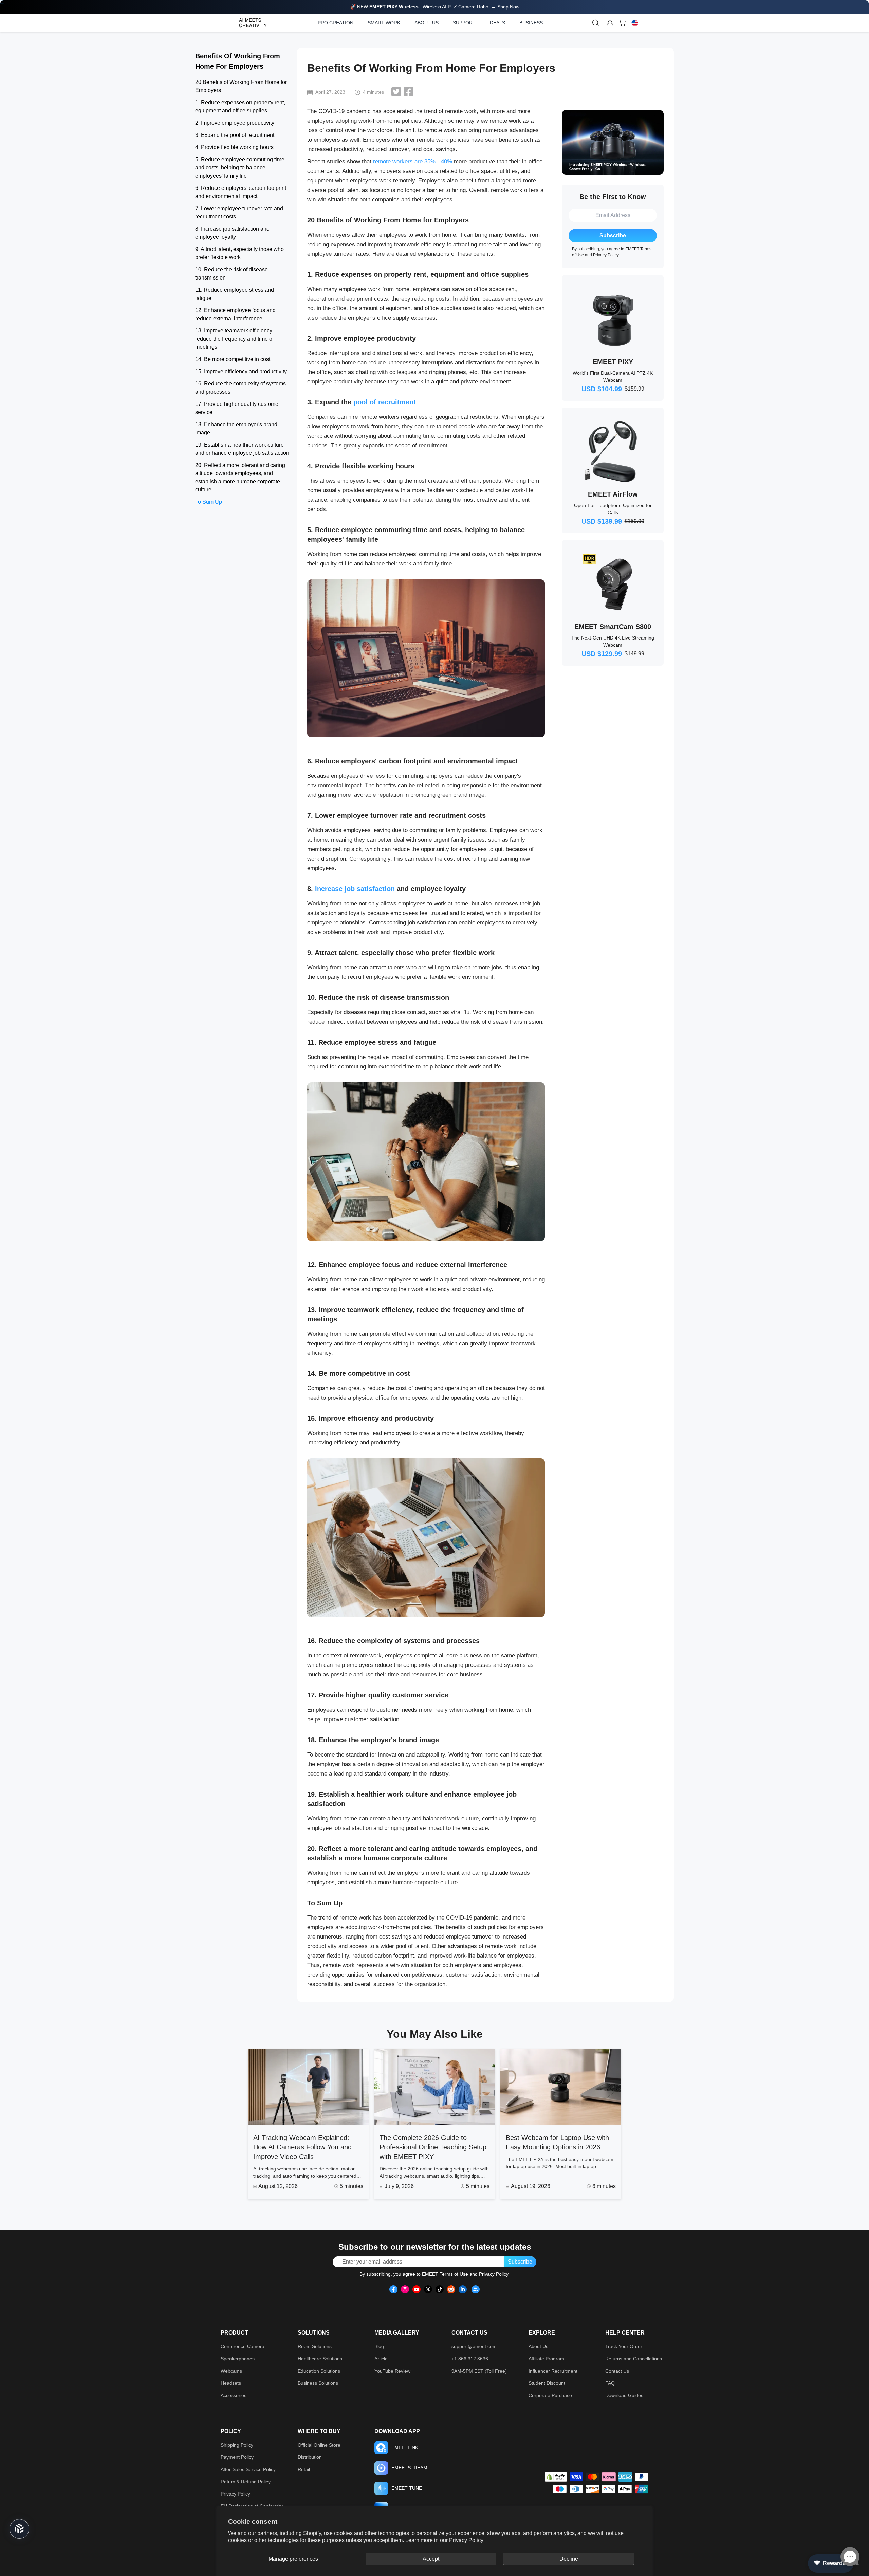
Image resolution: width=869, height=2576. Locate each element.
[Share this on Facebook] (408, 92)
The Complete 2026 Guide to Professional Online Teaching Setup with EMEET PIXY (433, 2147)
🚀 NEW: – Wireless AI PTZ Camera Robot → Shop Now (435, 7)
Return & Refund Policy (246, 2482)
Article (381, 2359)
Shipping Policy (237, 2445)
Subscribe (613, 236)
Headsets (231, 2383)
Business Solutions (318, 2383)
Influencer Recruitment (553, 2371)
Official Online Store (319, 2445)
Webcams (231, 2371)
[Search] (596, 23)
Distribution (310, 2457)
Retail (304, 2469)
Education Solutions (319, 2371)
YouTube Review (392, 2371)
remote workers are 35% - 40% (413, 161)
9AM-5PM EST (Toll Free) (479, 2371)
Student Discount (547, 2383)
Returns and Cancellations (634, 2359)
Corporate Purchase (550, 2395)
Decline (569, 2559)
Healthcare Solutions (320, 2359)
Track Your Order (624, 2346)
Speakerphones (238, 2359)
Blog (379, 2346)
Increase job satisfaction (355, 889)
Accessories (234, 2395)
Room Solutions (315, 2346)
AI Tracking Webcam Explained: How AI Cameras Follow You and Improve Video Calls (302, 2147)
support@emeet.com (474, 2346)
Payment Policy (237, 2457)
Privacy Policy (466, 2540)
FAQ (610, 2383)
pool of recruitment (385, 402)
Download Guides (624, 2395)
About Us (538, 2346)
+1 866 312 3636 (470, 2359)
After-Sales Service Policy (248, 2469)
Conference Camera (243, 2346)
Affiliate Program (546, 2359)
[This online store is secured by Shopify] (556, 2477)
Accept (431, 2559)
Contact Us (617, 2371)
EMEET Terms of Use (445, 2274)
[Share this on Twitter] (396, 92)
